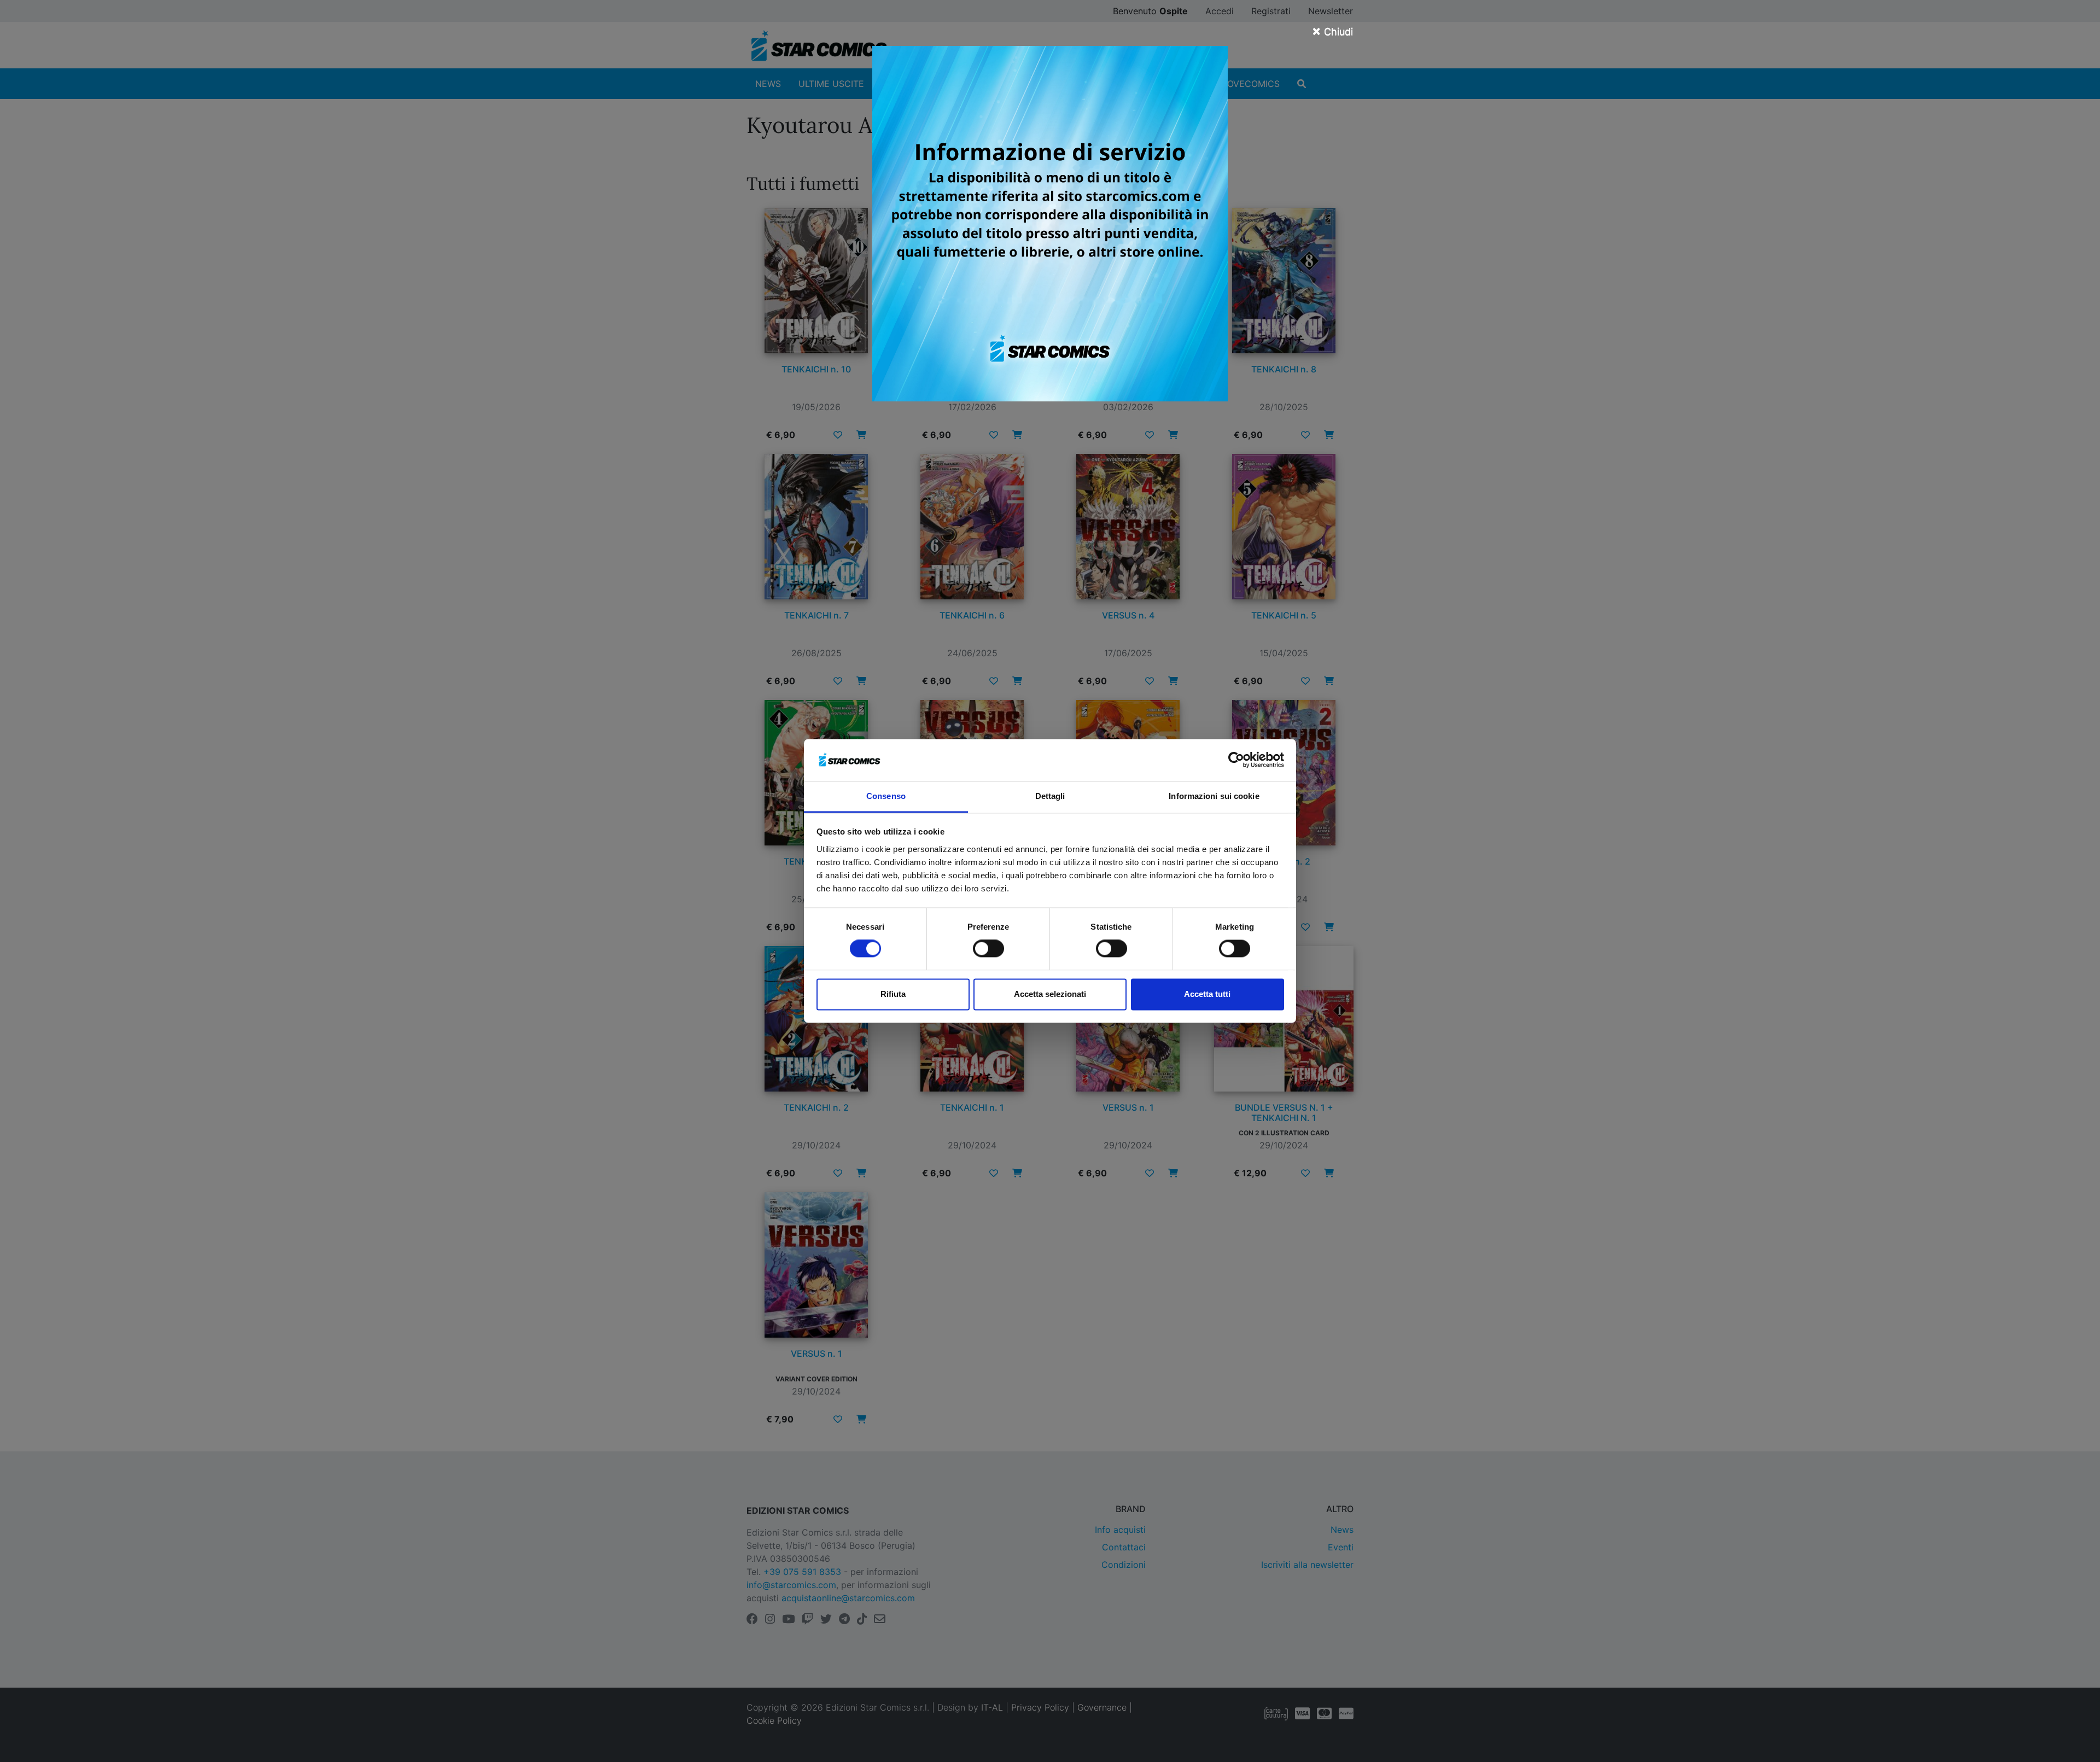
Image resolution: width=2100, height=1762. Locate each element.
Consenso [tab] (886, 796)
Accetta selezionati (1050, 994)
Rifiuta (893, 994)
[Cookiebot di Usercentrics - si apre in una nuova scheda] (1236, 760)
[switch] (988, 949)
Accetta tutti (1207, 994)
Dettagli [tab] (1050, 796)
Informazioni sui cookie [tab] (1214, 796)
